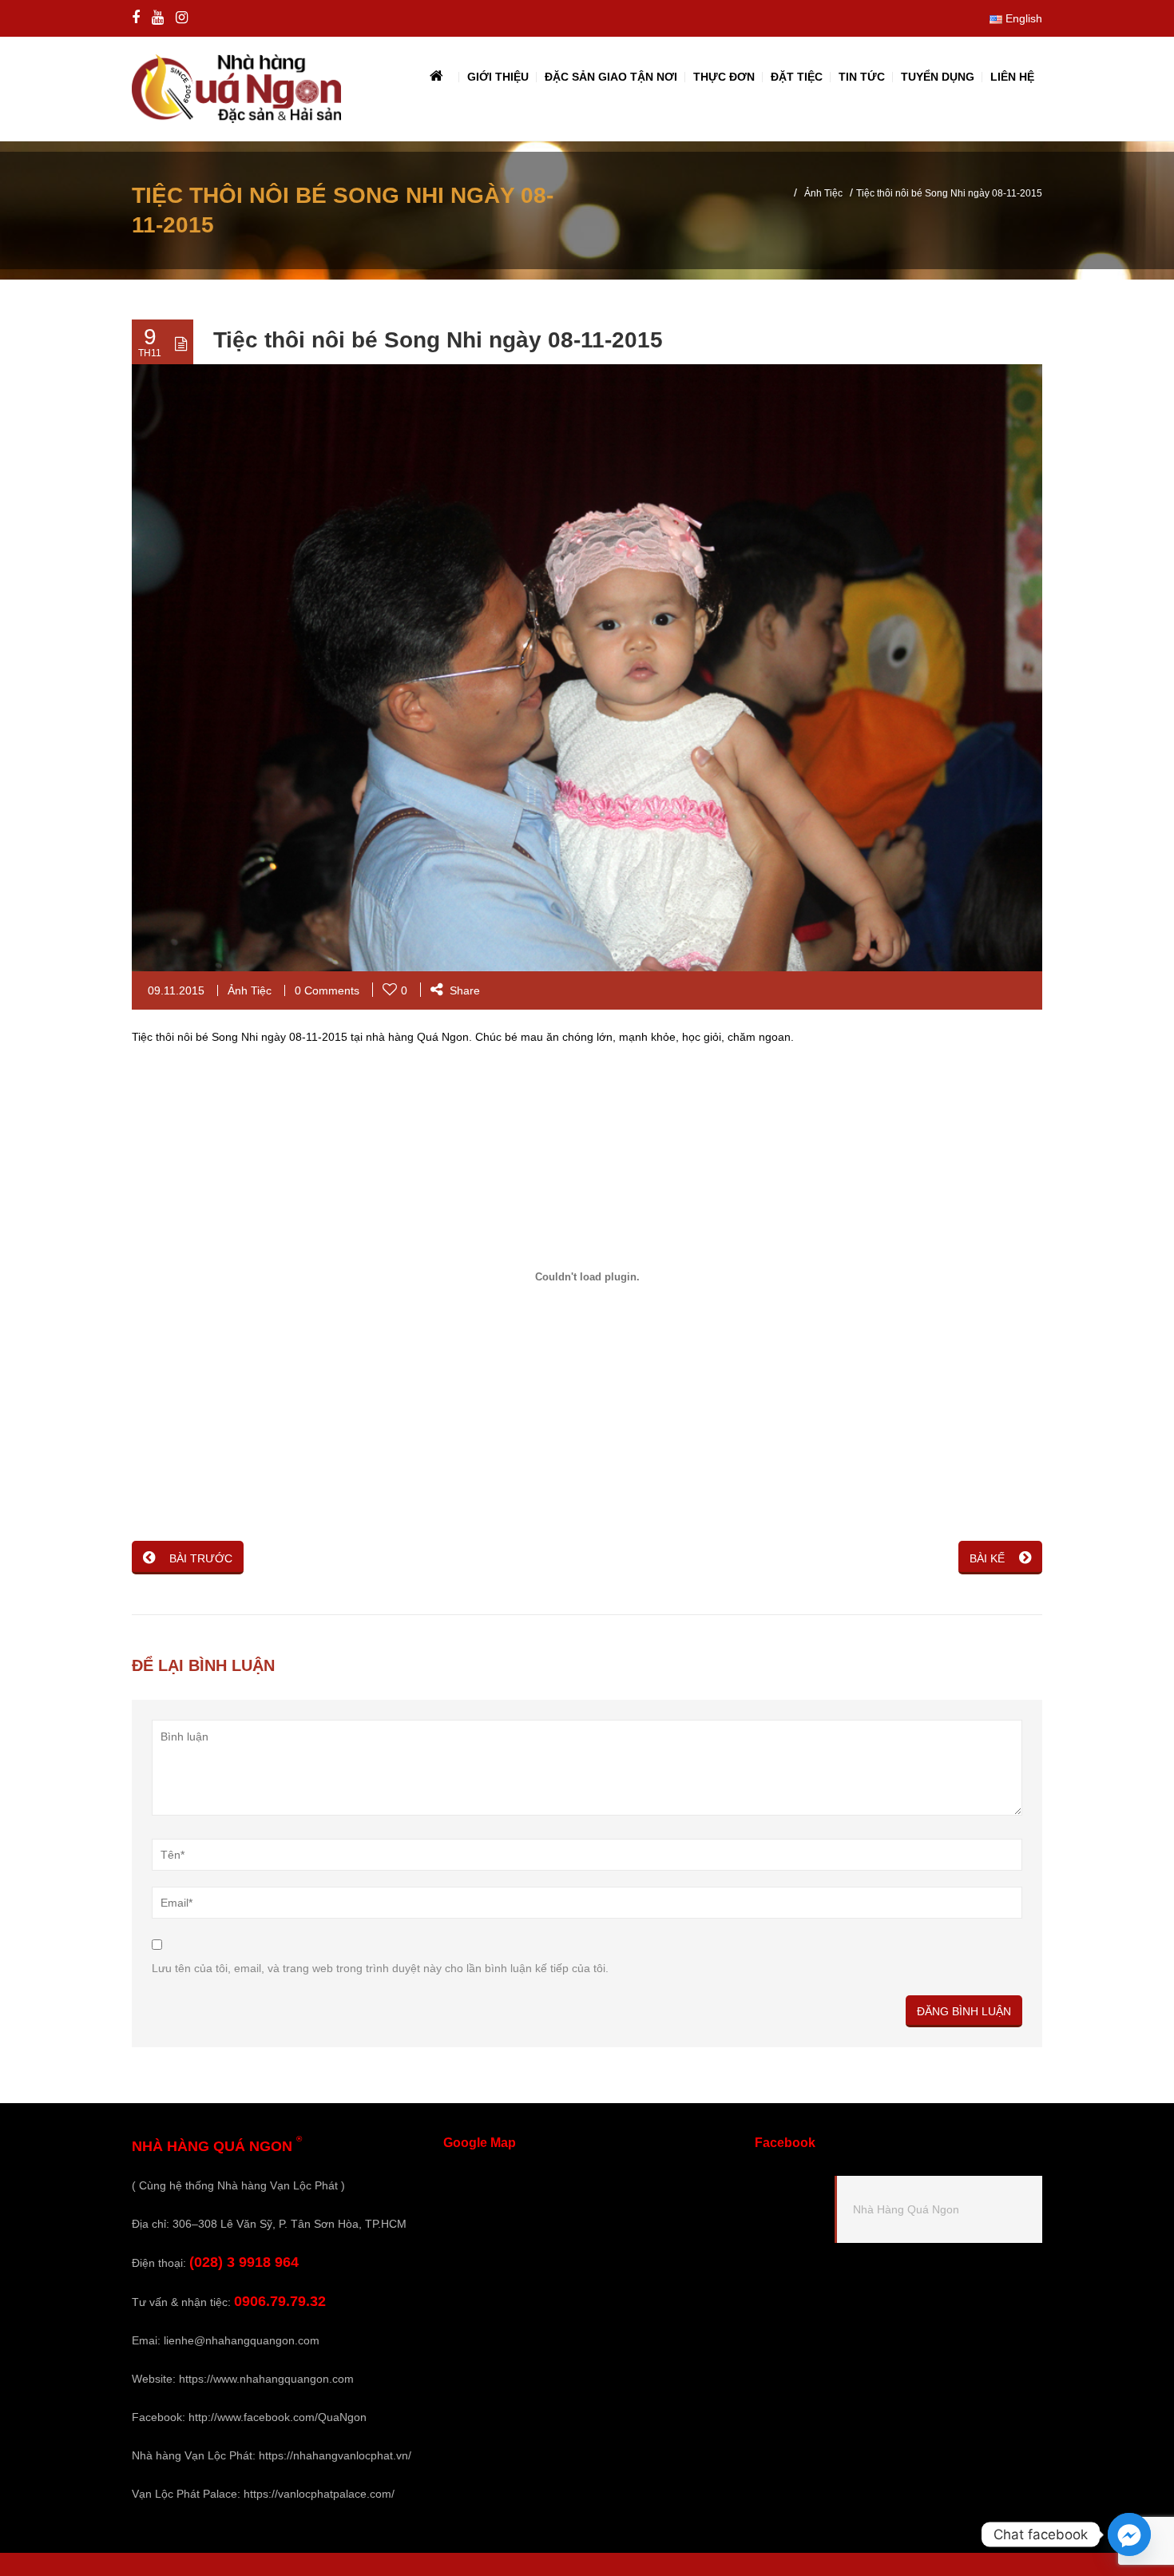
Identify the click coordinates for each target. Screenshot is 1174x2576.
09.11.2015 (176, 990)
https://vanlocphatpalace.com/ (319, 2494)
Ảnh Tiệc (823, 193)
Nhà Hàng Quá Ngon (906, 2209)
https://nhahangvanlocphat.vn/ (335, 2455)
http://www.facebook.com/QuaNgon (278, 2417)
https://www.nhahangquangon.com (266, 2379)
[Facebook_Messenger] (1129, 2534)
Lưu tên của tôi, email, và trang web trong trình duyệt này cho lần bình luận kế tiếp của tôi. (380, 1968)
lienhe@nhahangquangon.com (242, 2340)
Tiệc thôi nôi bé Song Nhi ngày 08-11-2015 (438, 340)
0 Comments (327, 990)
